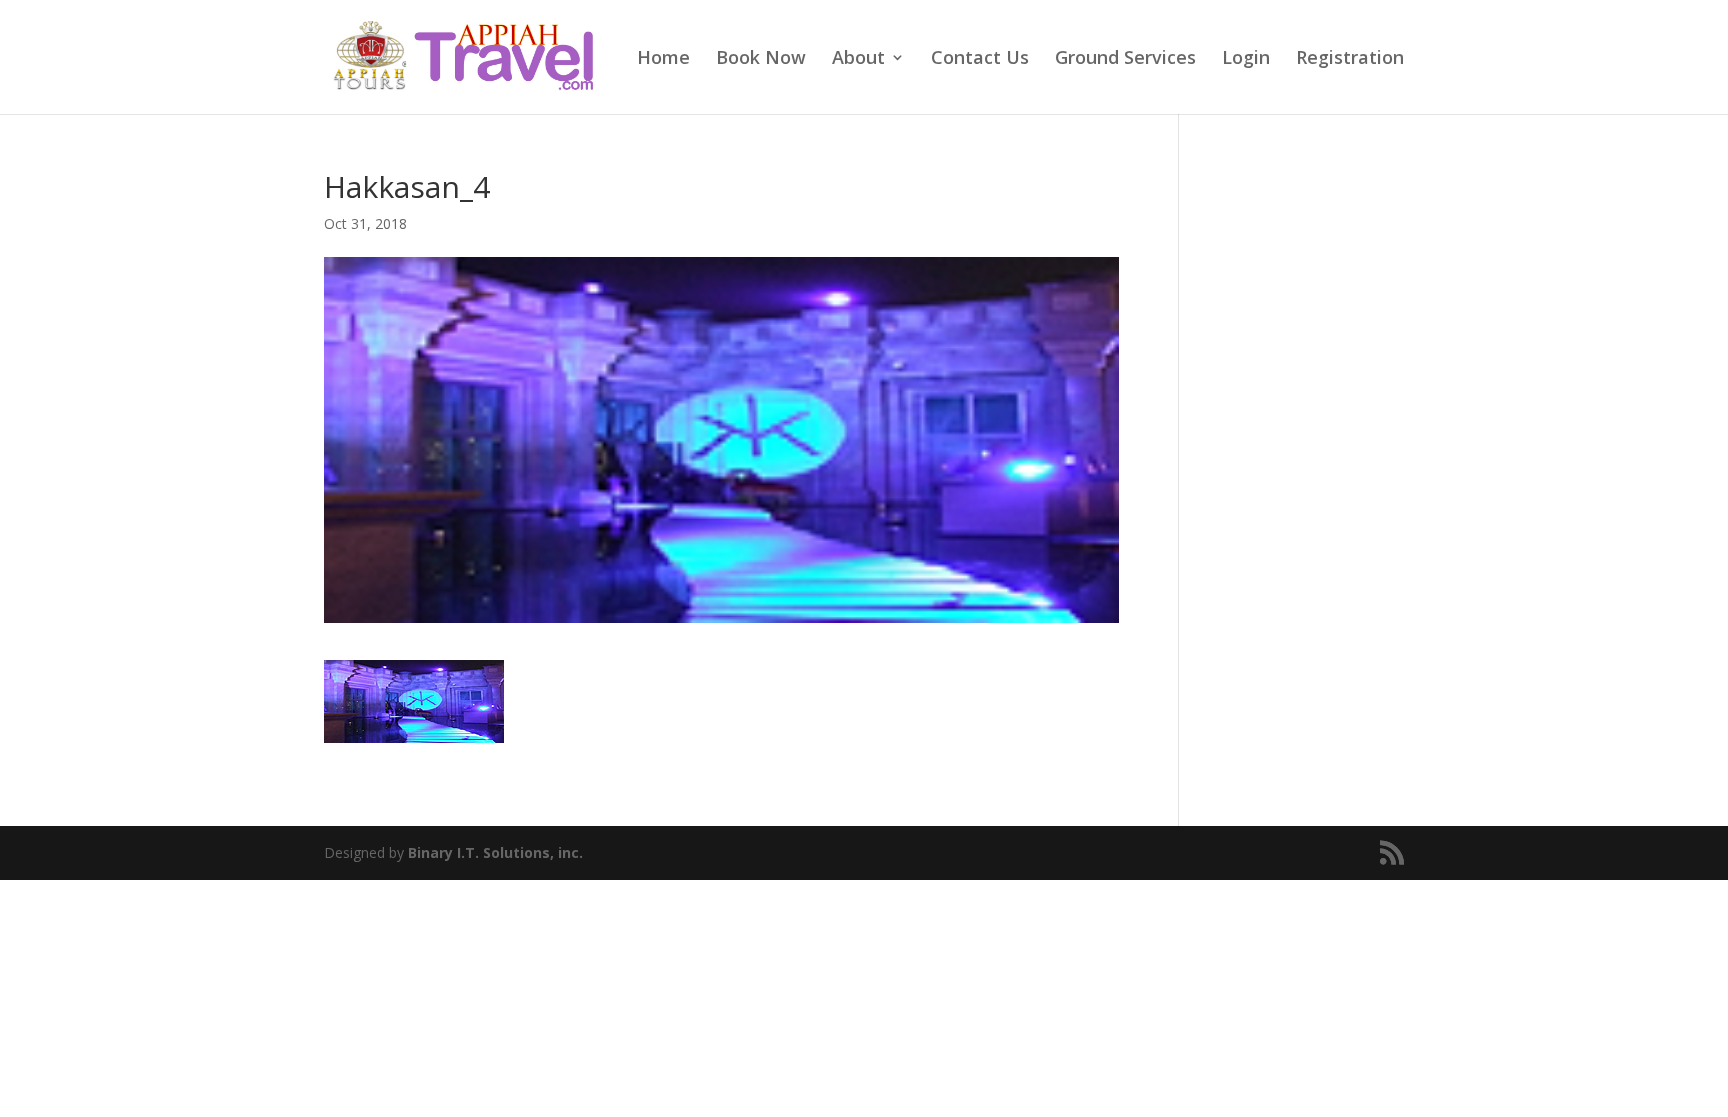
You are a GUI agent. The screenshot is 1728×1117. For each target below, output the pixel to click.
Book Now (761, 59)
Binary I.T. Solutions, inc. (495, 852)
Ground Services (1125, 59)
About (858, 59)
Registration (1350, 59)
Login (1246, 59)
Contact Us (980, 59)
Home (663, 59)
